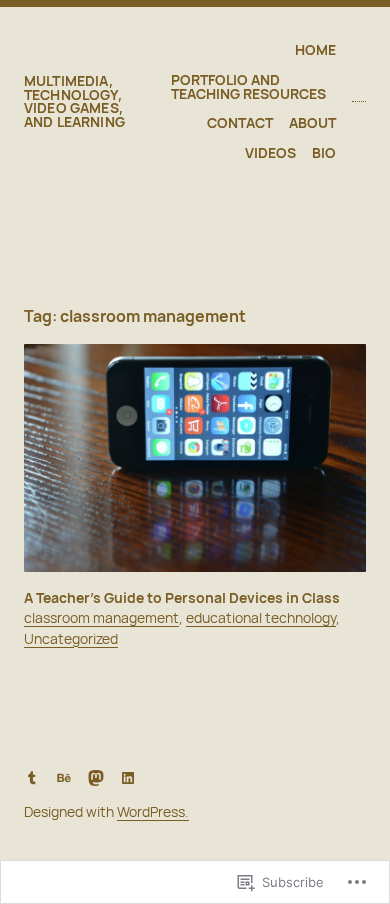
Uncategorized (71, 638)
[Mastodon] (96, 778)
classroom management (101, 617)
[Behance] (64, 778)
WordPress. (153, 811)
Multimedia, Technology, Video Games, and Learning (74, 101)
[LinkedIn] (128, 778)
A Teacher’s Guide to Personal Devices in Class (182, 597)
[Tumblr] (32, 778)
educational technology (261, 617)
